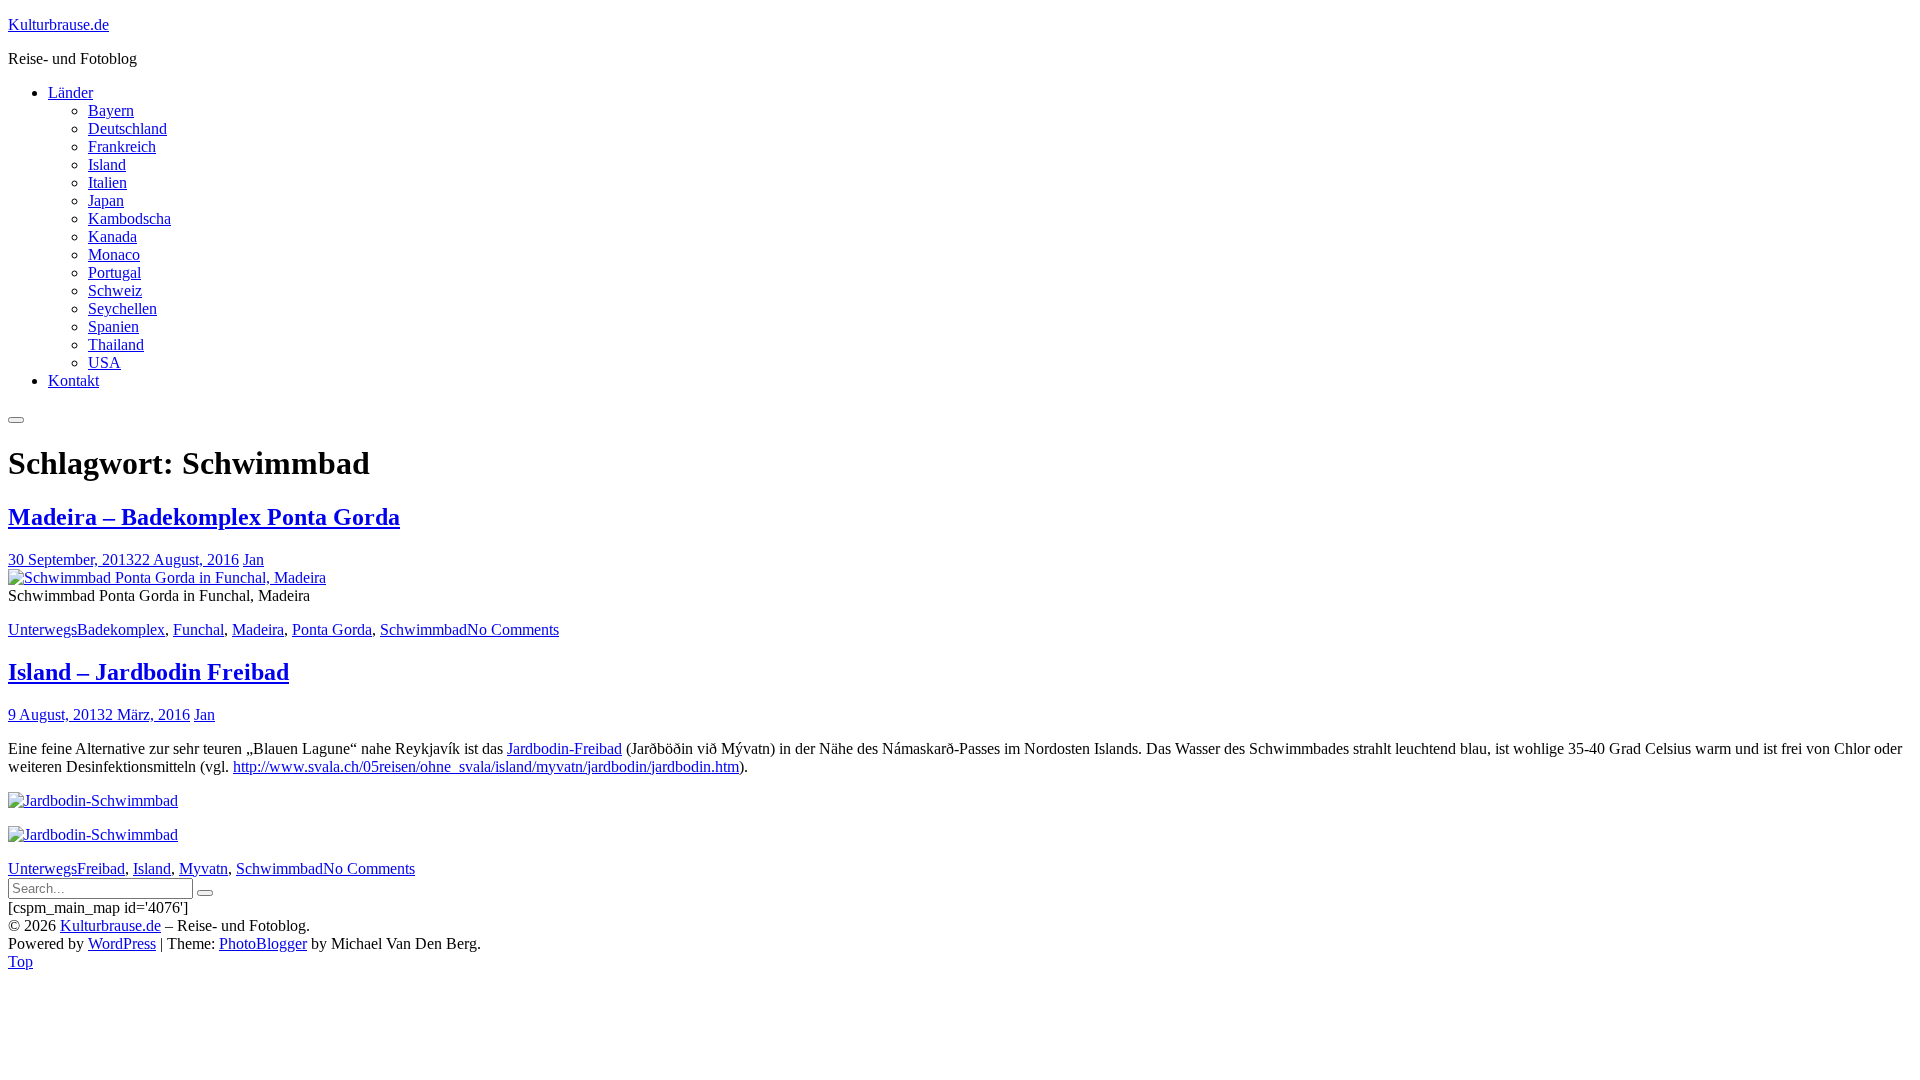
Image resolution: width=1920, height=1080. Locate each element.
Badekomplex (121, 629)
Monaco (114, 254)
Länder (70, 92)
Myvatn (203, 868)
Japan (106, 200)
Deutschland (127, 128)
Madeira (258, 629)
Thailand (116, 344)
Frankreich (122, 146)
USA (104, 362)
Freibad (101, 868)
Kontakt (73, 380)
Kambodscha (129, 218)
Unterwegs (42, 629)
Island (107, 164)
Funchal (198, 629)
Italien (107, 182)
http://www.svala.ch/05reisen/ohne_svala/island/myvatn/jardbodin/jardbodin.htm (486, 766)
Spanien (113, 326)
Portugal (114, 272)
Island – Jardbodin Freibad (148, 672)
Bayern (111, 110)
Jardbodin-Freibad (564, 748)
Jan (253, 559)
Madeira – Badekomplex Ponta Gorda (204, 517)
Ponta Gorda (332, 629)
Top (20, 961)
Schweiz (115, 290)
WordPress (122, 943)
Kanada (112, 236)
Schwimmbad (423, 629)
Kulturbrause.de (58, 24)
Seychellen (122, 308)
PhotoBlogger (263, 943)
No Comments (513, 629)
